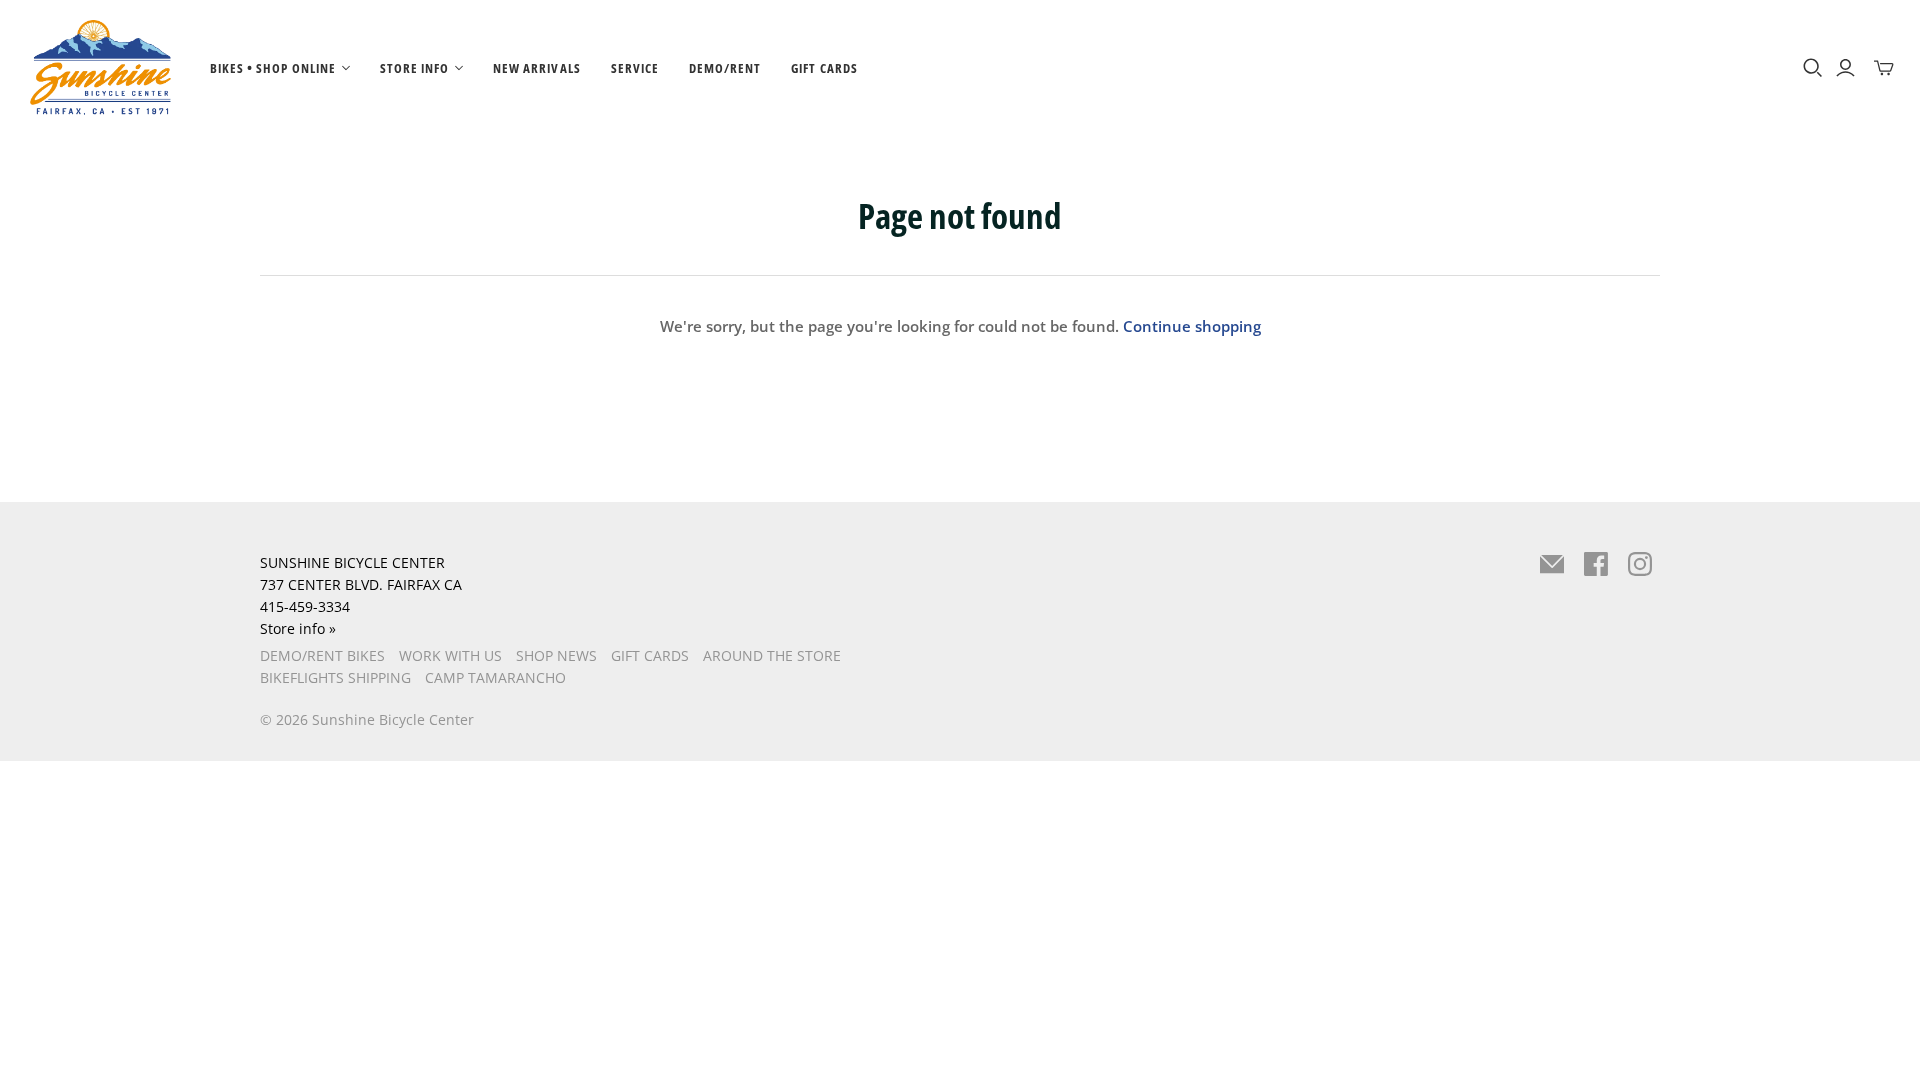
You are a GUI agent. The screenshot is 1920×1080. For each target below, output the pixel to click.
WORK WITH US (450, 655)
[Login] (1845, 68)
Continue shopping (1192, 326)
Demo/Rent (725, 68)
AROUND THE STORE (772, 655)
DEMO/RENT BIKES (322, 655)
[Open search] (1813, 68)
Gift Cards (824, 68)
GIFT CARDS (650, 655)
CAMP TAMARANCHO (495, 677)
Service (635, 68)
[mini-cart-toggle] (1884, 68)
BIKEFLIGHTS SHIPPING (335, 677)
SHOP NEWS (556, 655)
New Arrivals (536, 68)
